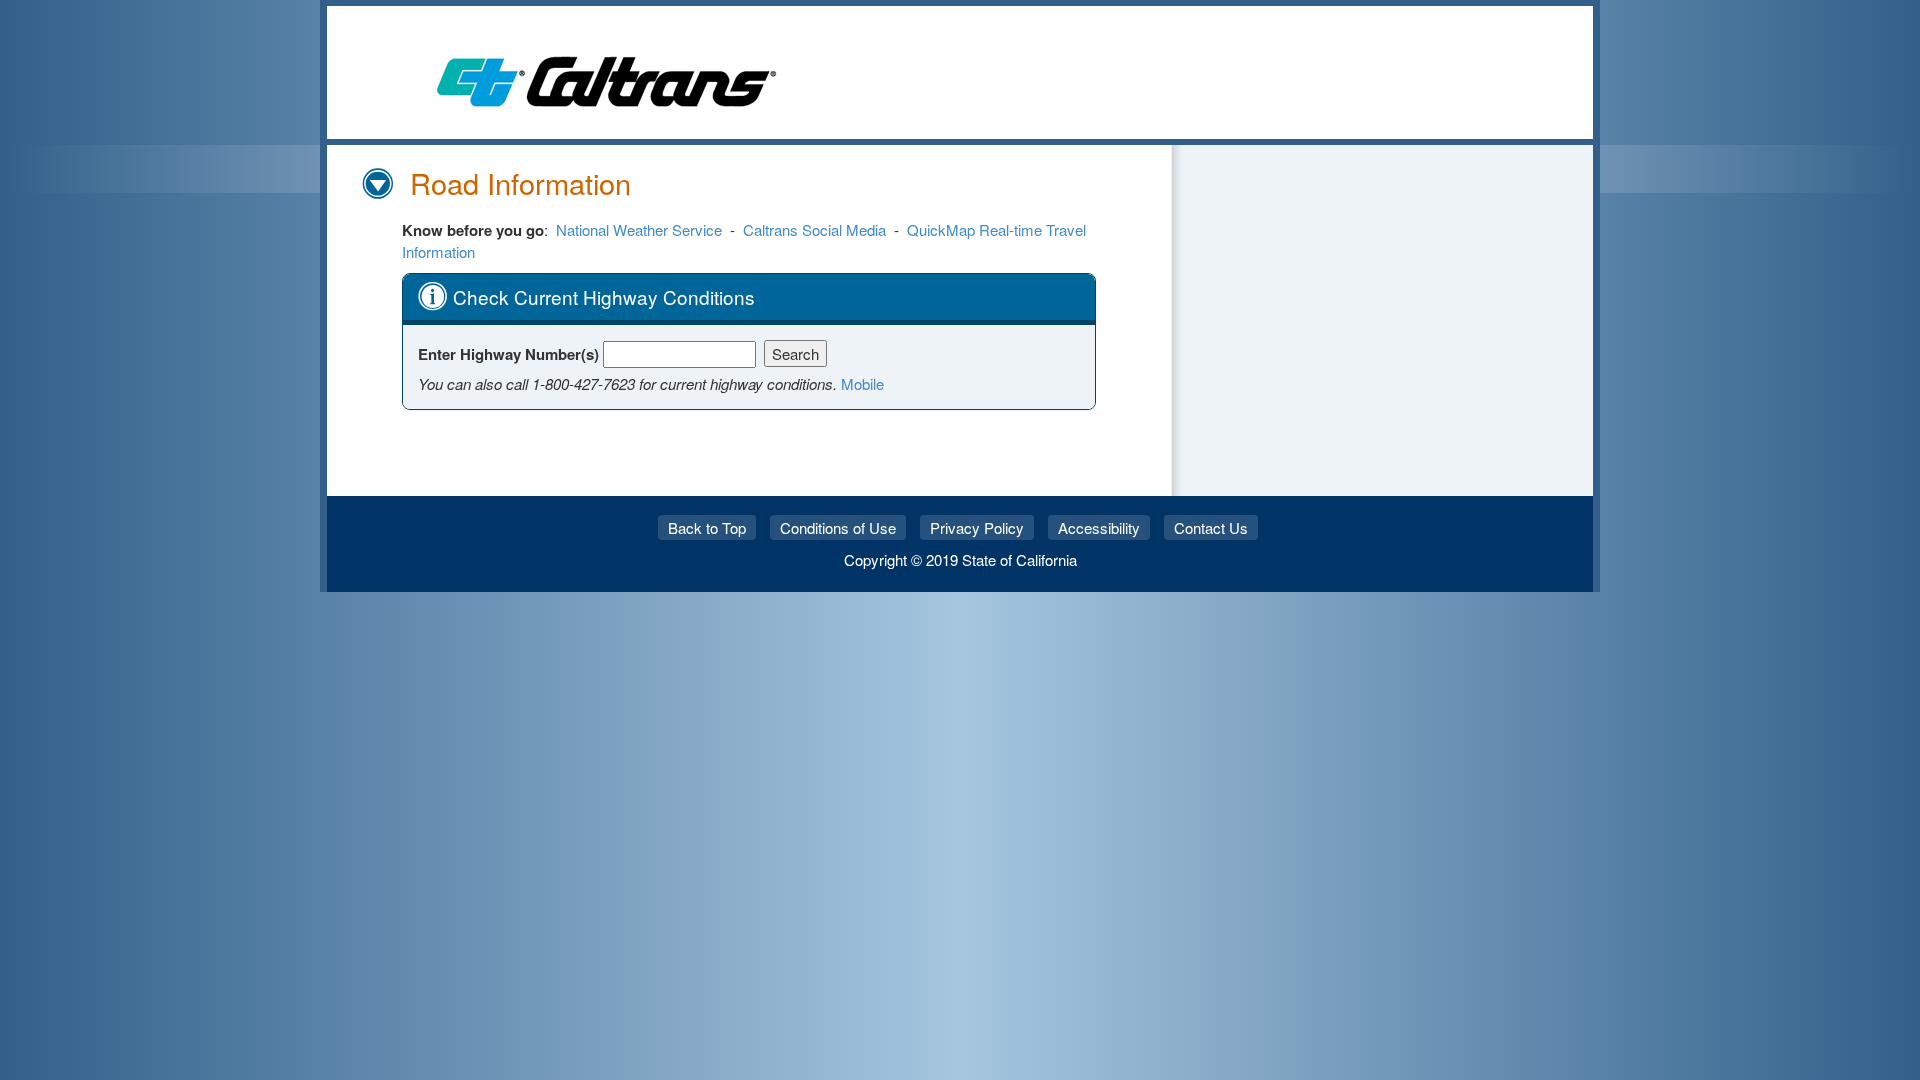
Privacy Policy (977, 527)
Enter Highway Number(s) (510, 354)
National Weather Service (639, 229)
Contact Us (1211, 527)
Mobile (862, 383)
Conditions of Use (838, 527)
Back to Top (707, 527)
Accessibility (1099, 527)
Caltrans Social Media (814, 229)
